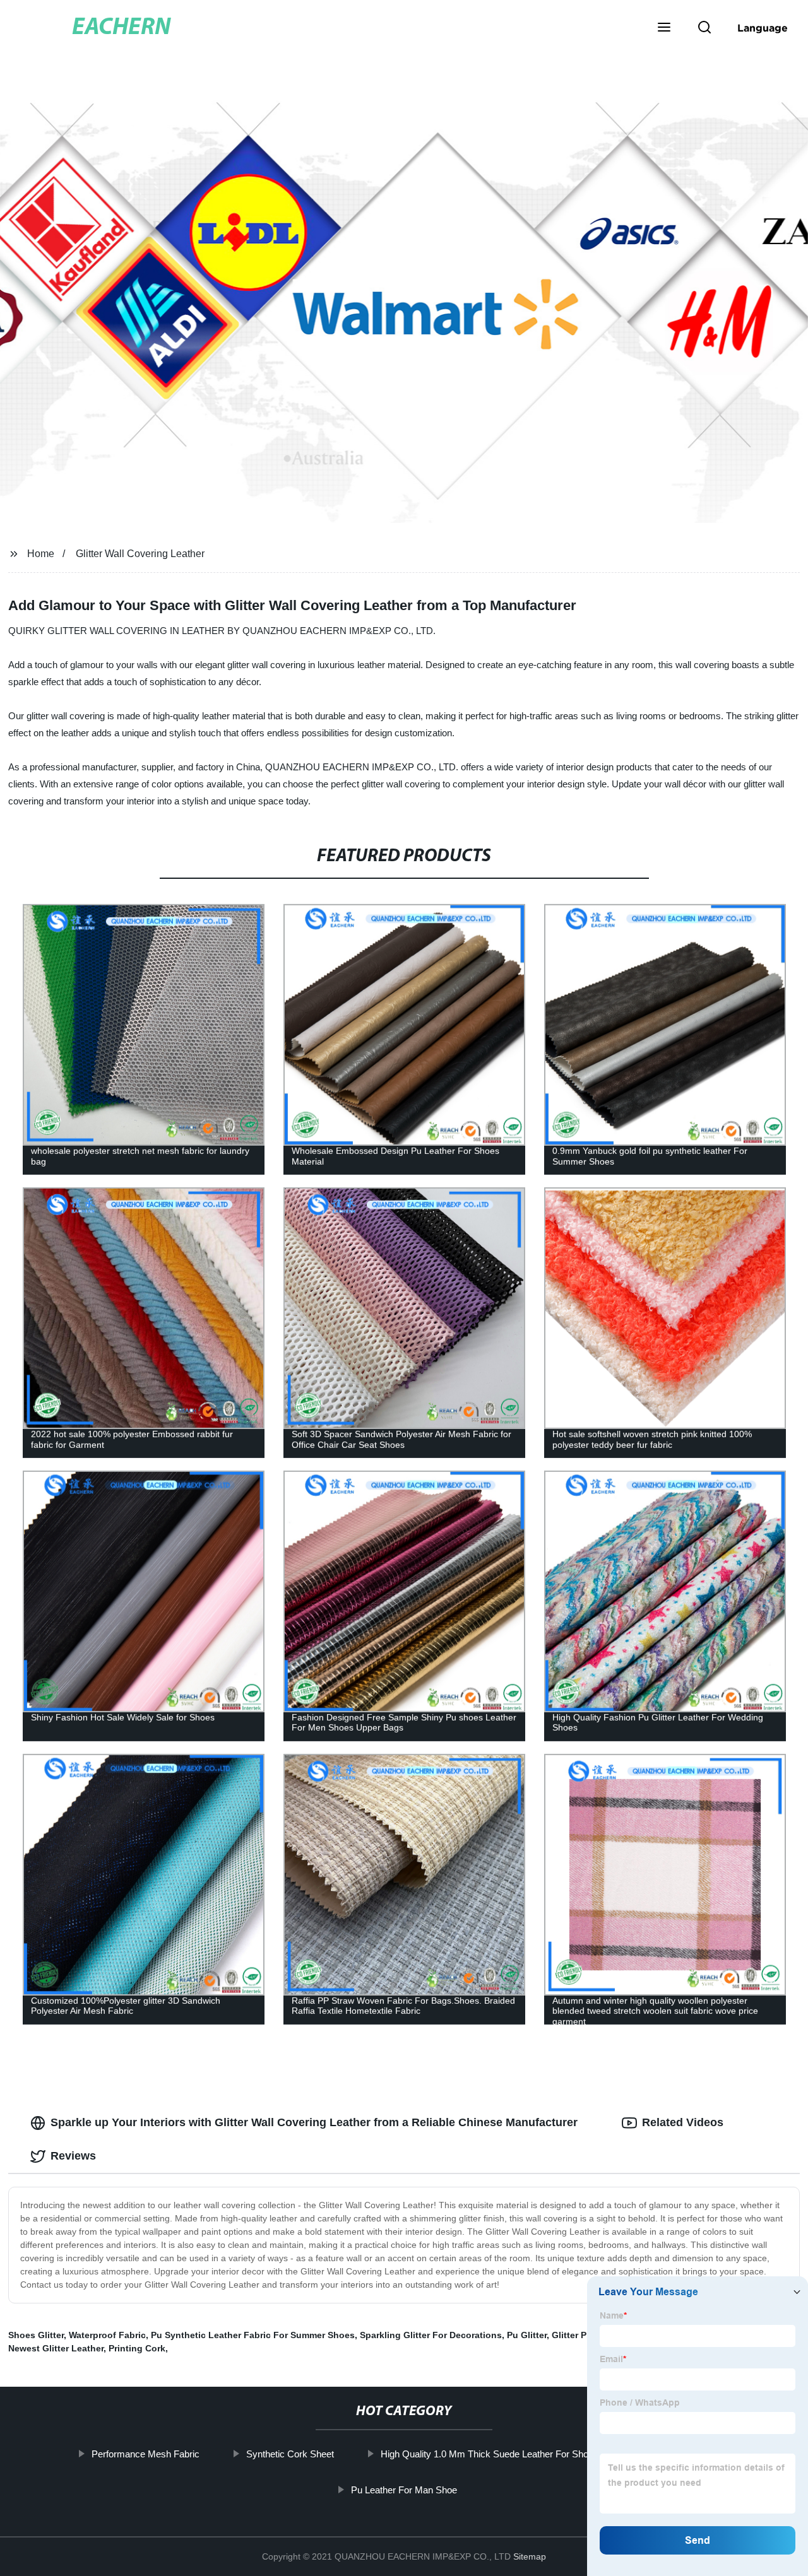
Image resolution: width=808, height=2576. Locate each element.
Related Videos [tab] (683, 2122)
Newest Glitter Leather (56, 2348)
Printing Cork (137, 2348)
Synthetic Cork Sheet (289, 2454)
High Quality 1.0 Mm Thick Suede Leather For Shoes (489, 2454)
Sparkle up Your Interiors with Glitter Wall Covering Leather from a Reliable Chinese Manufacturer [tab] (314, 2122)
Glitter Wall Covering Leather (140, 554)
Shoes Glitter (36, 2335)
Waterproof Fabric (107, 2335)
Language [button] (763, 28)
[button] (664, 28)
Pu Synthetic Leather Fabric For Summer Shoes (253, 2335)
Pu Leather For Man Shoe (404, 2490)
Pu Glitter (527, 2335)
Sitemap (530, 2556)
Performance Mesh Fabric (145, 2454)
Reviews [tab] (73, 2156)
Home (41, 554)
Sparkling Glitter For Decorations (431, 2335)
